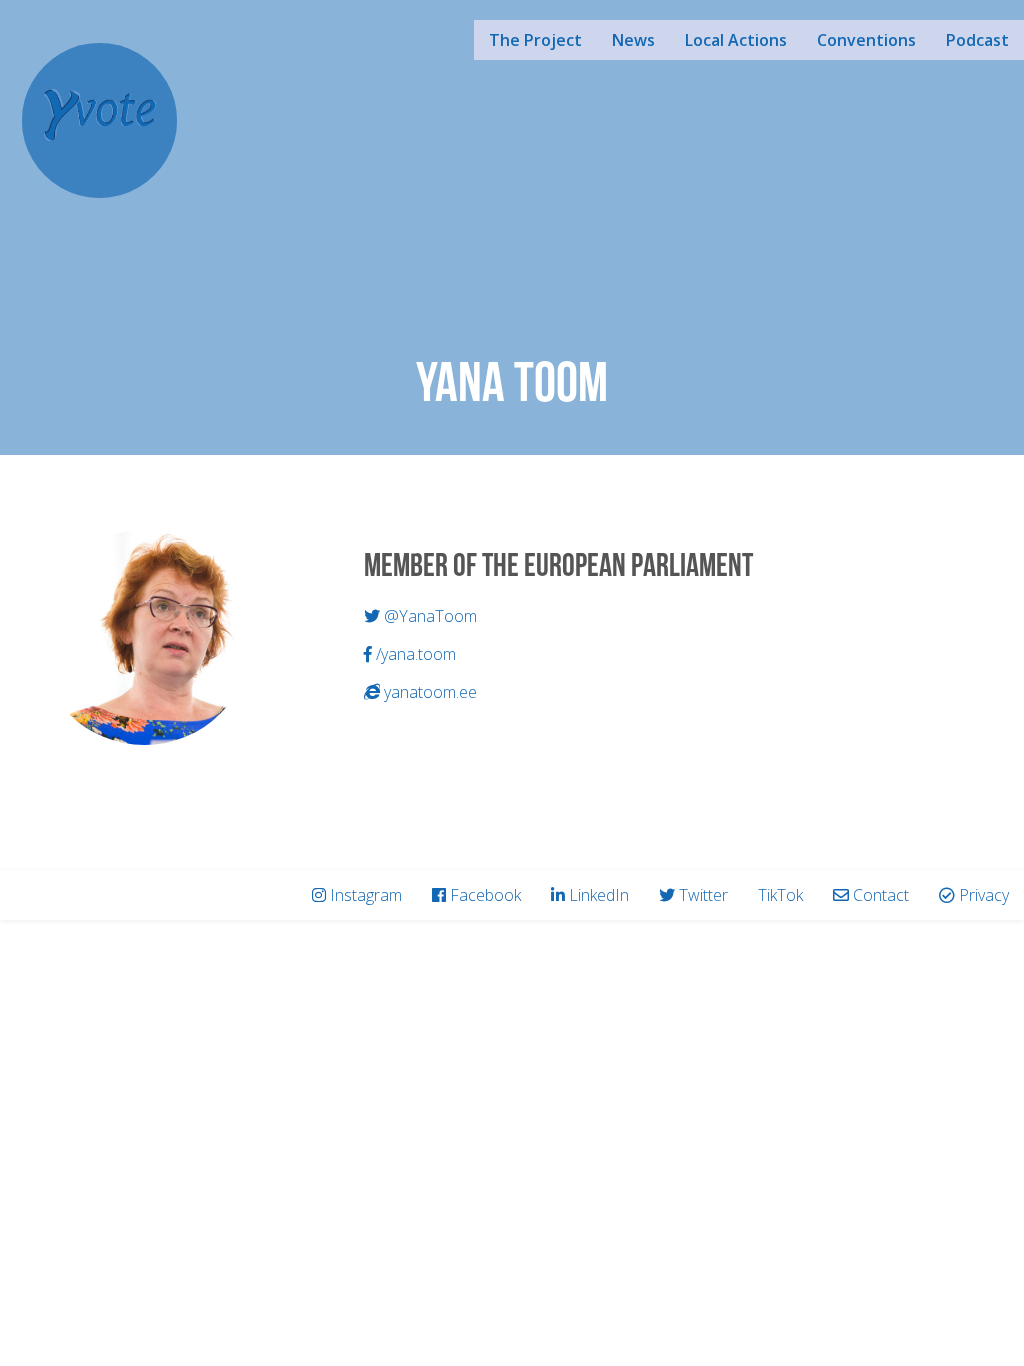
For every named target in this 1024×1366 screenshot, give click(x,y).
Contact (881, 895)
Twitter (703, 895)
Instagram (366, 895)
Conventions (866, 40)
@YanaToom (428, 616)
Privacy (984, 895)
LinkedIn (599, 895)
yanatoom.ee (428, 692)
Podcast (977, 40)
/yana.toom (414, 654)
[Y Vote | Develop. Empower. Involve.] (100, 118)
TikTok (780, 895)
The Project (535, 40)
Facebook (485, 895)
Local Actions (736, 40)
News (633, 40)
